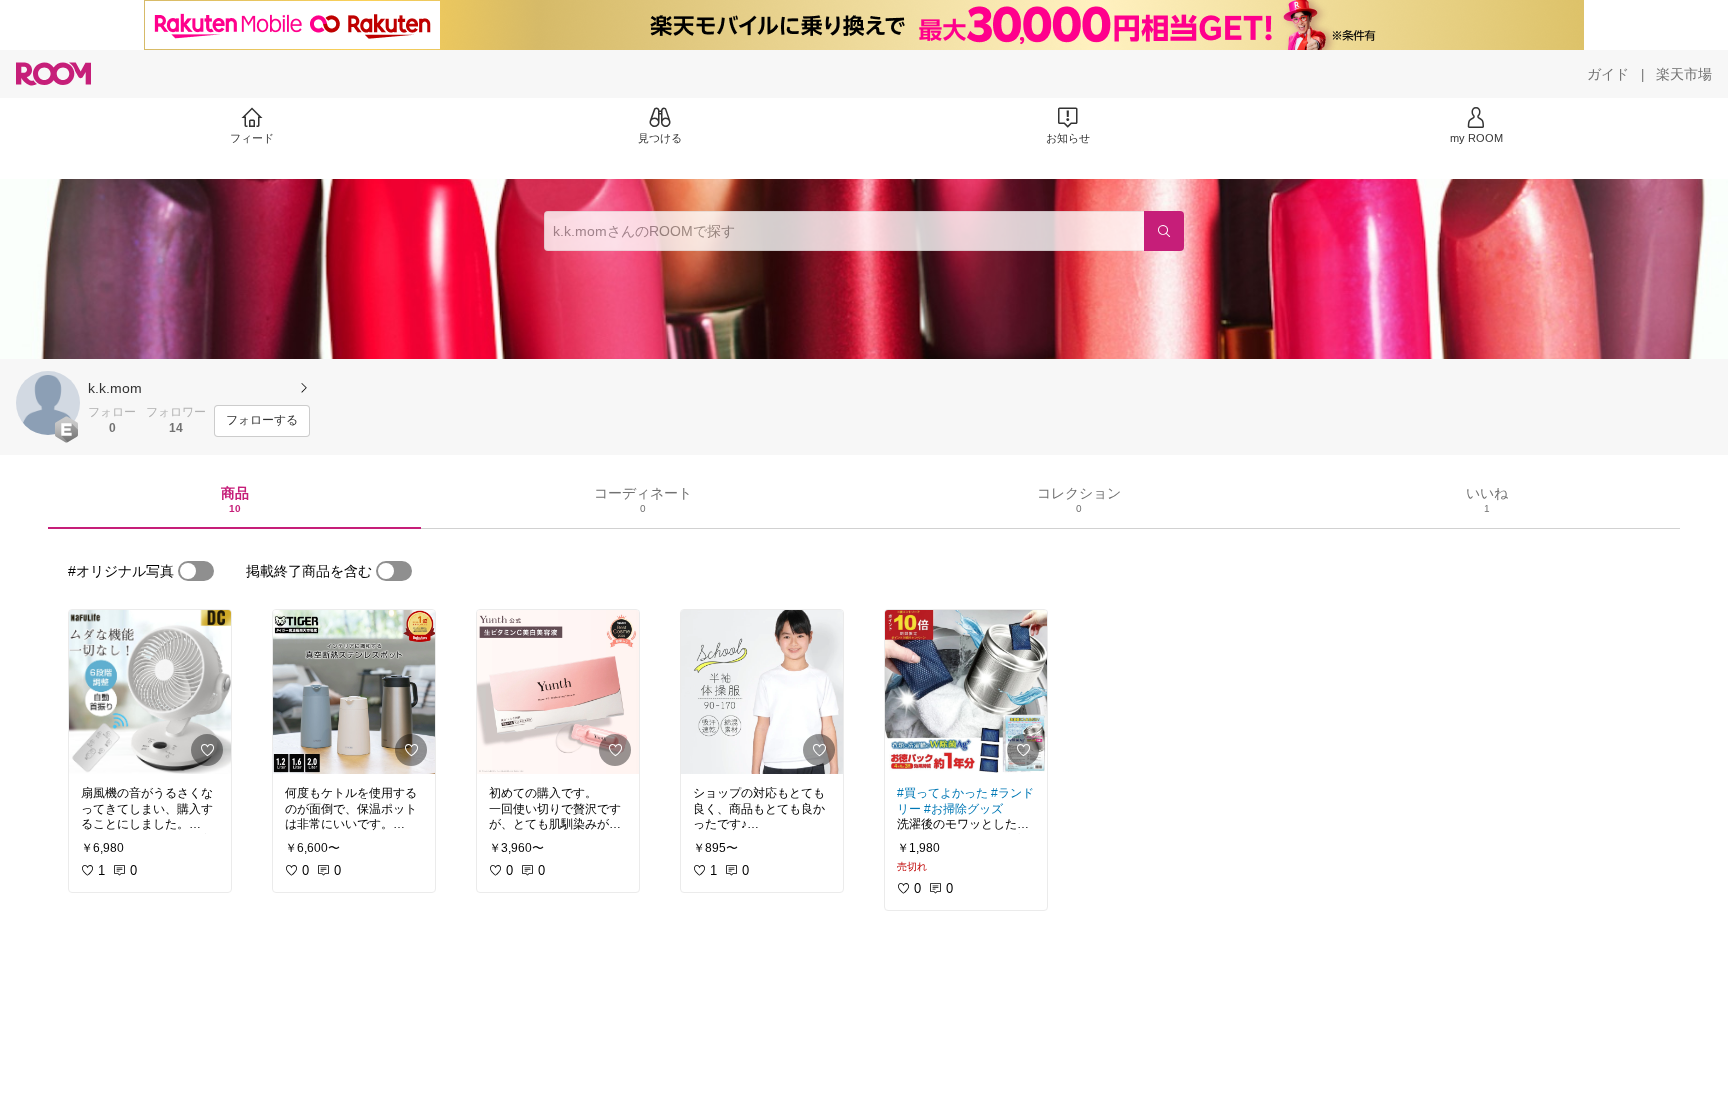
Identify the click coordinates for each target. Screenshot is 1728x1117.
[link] (150, 692)
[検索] (1164, 231)
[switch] (196, 571)
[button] (48, 403)
